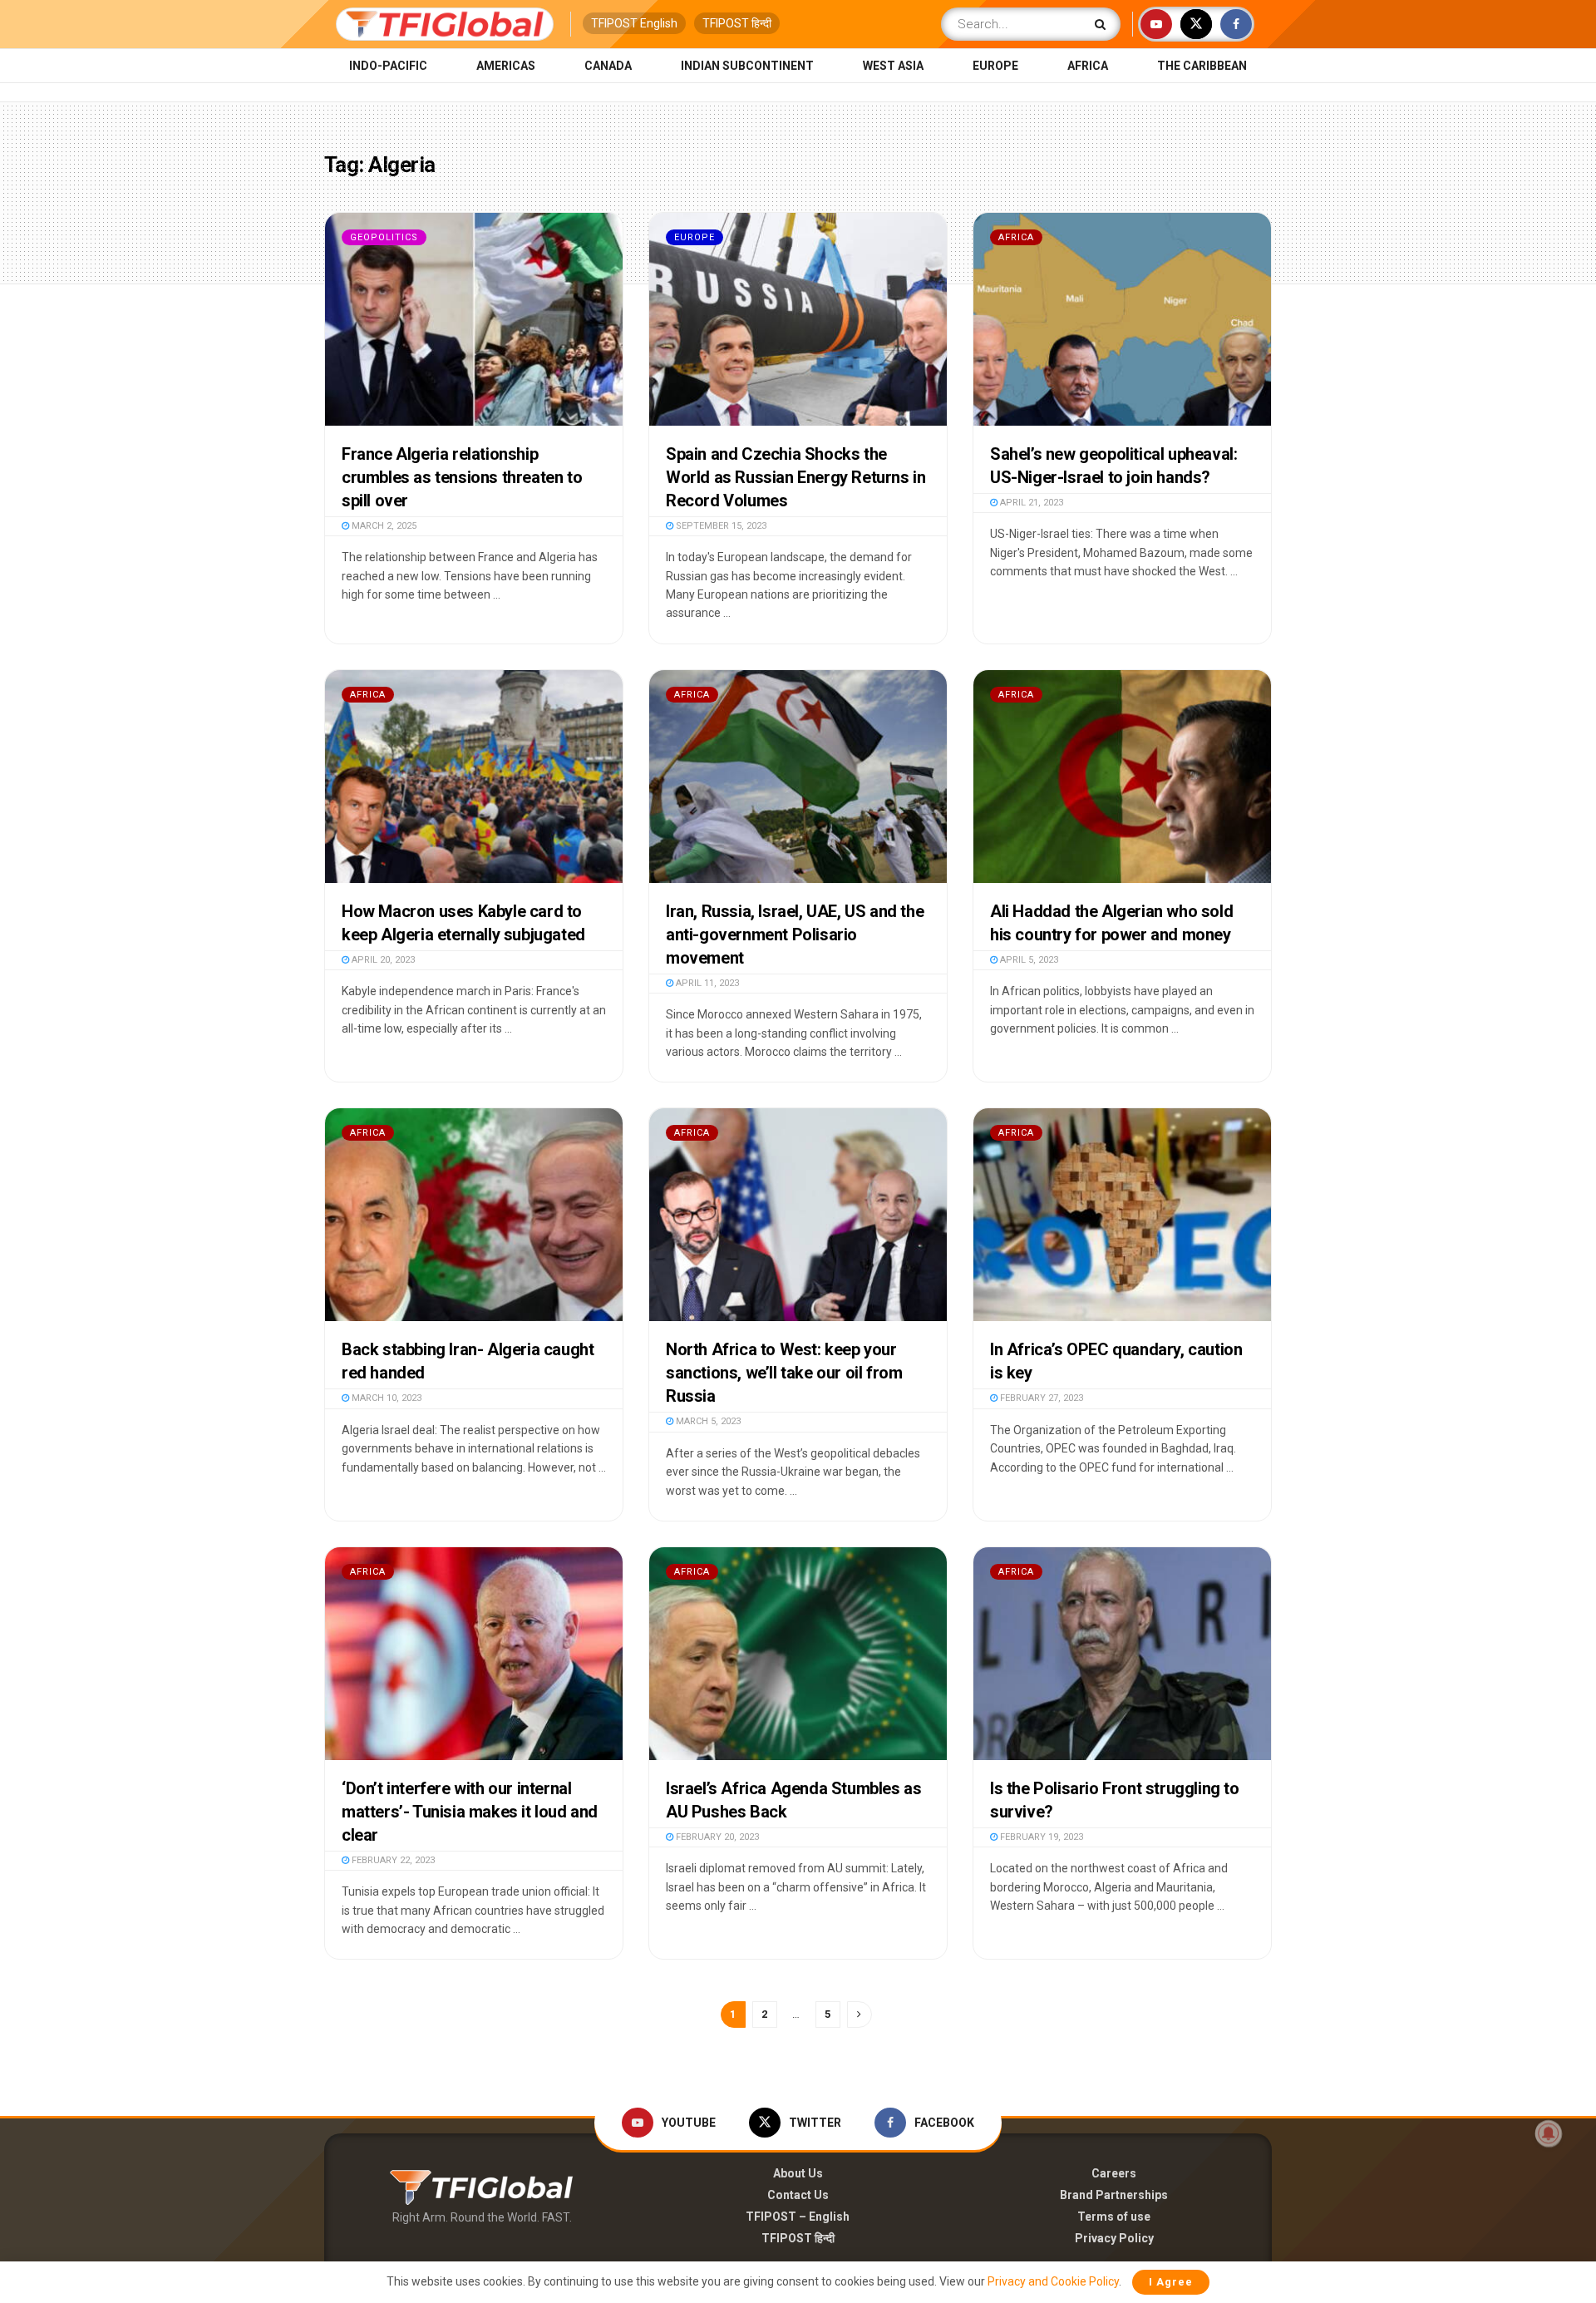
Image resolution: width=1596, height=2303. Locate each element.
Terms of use (1114, 2217)
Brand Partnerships (1114, 2195)
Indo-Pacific (388, 66)
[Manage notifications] (1549, 2133)
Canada (608, 66)
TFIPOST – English (798, 2217)
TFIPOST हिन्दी (737, 23)
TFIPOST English (634, 23)
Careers (1114, 2173)
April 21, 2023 (1030, 503)
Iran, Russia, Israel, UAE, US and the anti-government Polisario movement (795, 935)
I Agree (1171, 2282)
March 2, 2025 (383, 526)
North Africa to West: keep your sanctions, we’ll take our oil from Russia (784, 1373)
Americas (506, 66)
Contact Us (798, 2195)
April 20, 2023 (382, 960)
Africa (1088, 66)
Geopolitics (384, 237)
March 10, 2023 (385, 1398)
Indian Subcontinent (747, 66)
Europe (995, 66)
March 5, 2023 (707, 1421)
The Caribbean (1202, 66)
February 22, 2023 (392, 1860)
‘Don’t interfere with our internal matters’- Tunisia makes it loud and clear (470, 1812)
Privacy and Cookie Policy (1053, 2281)
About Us (798, 2173)
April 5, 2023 (1028, 960)
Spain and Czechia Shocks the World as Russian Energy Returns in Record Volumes (796, 477)
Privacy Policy (1114, 2238)
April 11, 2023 (706, 983)
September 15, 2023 (720, 526)
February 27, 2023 (1040, 1398)
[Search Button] (1103, 24)
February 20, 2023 (716, 1837)
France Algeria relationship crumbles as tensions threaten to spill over (462, 477)
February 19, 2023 (1040, 1837)
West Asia (893, 66)
